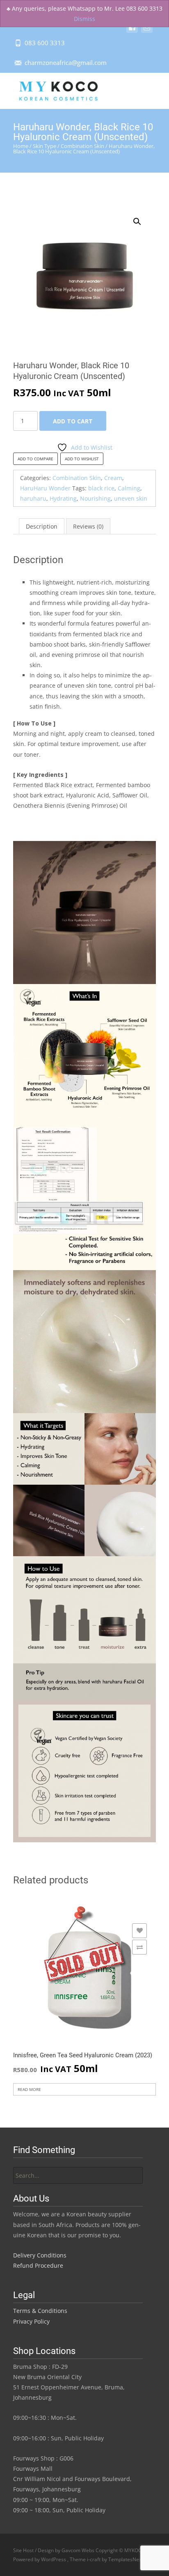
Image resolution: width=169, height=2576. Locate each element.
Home (21, 146)
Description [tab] (42, 526)
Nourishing (95, 498)
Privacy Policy (31, 2321)
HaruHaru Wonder (45, 488)
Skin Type (45, 146)
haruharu (33, 498)
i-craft (94, 2559)
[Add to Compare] (139, 1947)
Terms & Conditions (40, 2311)
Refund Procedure (38, 2265)
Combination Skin (82, 146)
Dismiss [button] (84, 19)
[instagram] (147, 31)
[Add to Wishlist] (139, 1931)
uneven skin (131, 498)
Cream (113, 478)
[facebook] (132, 31)
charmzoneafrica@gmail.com (66, 62)
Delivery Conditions (40, 2255)
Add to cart (73, 421)
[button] (142, 218)
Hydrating (63, 498)
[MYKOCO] (51, 89)
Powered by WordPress (40, 2559)
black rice (101, 488)
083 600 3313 (45, 43)
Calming (129, 488)
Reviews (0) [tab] (88, 526)
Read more (29, 2089)
